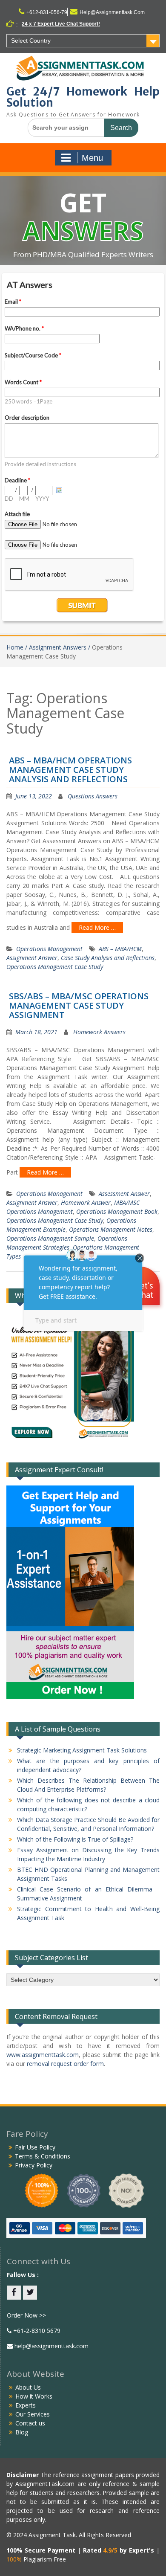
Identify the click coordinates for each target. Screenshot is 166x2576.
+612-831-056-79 (47, 12)
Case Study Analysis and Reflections (108, 958)
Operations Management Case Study (55, 967)
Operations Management (49, 949)
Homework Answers (99, 1032)
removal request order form (65, 2064)
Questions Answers (93, 796)
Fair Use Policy (35, 2147)
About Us (28, 2387)
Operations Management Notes (111, 1229)
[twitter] (30, 2293)
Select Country (31, 41)
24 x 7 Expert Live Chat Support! (61, 24)
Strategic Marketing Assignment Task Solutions (82, 1750)
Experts (26, 2405)
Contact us (30, 2423)
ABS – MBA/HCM (120, 949)
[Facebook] (14, 2293)
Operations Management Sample (50, 1238)
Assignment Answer (32, 958)
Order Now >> (26, 2315)
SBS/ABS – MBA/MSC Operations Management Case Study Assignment (79, 1005)
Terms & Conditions (43, 2156)
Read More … (97, 927)
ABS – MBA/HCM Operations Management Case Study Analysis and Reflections (70, 770)
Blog (22, 2432)
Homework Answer (86, 1202)
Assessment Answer (124, 1194)
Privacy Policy (34, 2165)
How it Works (34, 2396)
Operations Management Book (117, 1211)
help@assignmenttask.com (51, 2346)
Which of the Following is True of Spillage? (75, 1839)
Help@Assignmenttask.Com (112, 12)
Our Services (33, 2414)
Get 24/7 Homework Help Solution (83, 97)
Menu (92, 158)
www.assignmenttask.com (43, 2055)
